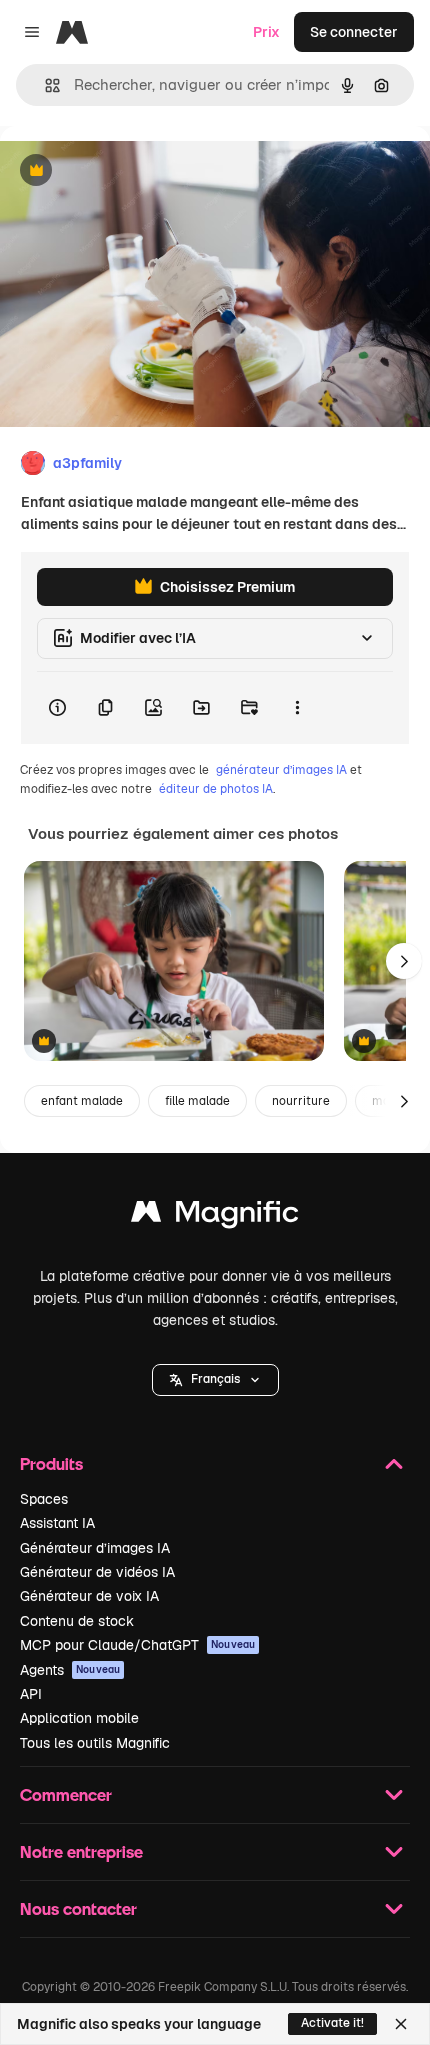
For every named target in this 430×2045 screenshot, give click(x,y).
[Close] (401, 2024)
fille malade (197, 1101)
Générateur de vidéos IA (97, 1572)
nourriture (301, 1101)
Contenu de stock (77, 1621)
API (31, 1694)
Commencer (66, 1794)
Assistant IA (57, 1523)
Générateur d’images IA (95, 1548)
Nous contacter (78, 1908)
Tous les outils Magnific (95, 1743)
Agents (70, 1670)
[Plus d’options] (297, 708)
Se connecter (354, 32)
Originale (132, 171)
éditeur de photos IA (216, 789)
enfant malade (82, 1101)
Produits (51, 1463)
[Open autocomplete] (44, 85)
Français (215, 1379)
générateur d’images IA (281, 770)
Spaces (44, 1499)
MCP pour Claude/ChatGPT (137, 1645)
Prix (266, 32)
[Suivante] (404, 961)
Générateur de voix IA (89, 1596)
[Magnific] (215, 1216)
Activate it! (332, 2023)
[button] (215, 1380)
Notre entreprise (81, 1851)
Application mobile (79, 1718)
